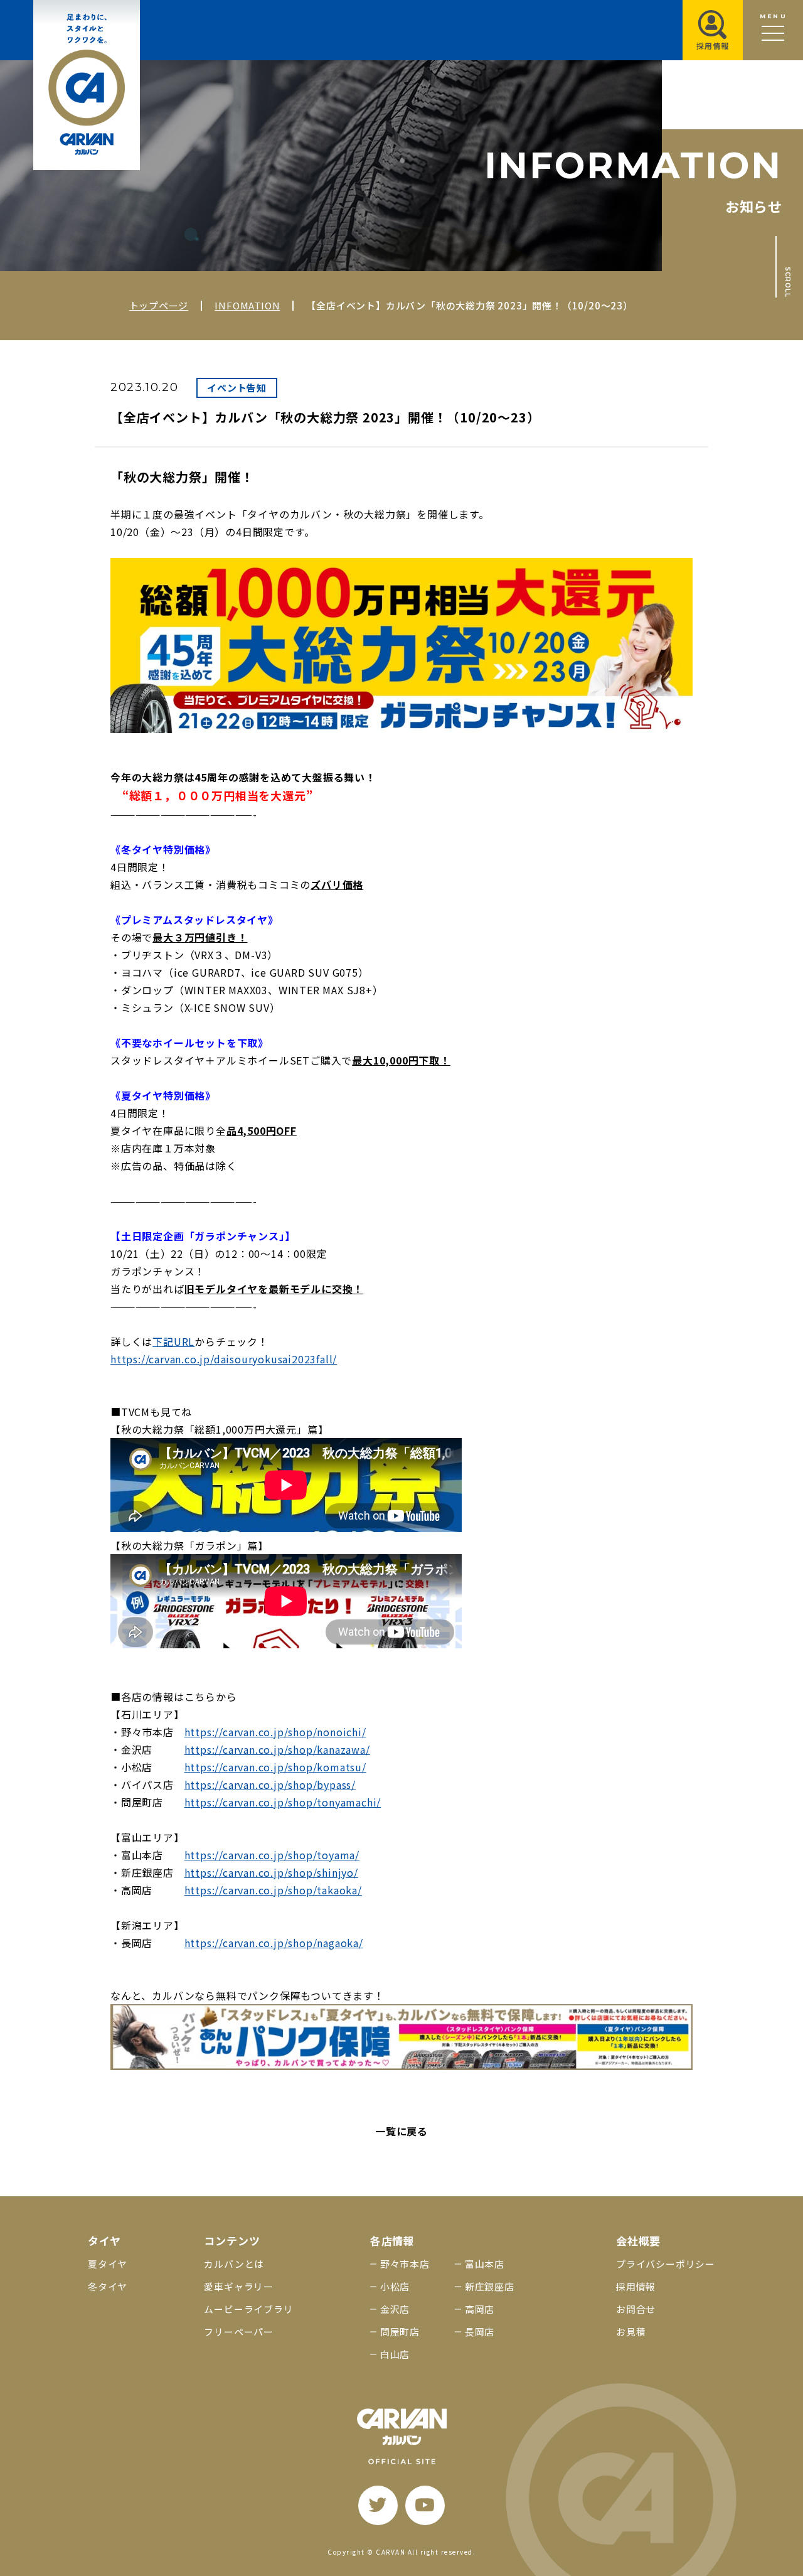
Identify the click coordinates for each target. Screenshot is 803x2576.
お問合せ (636, 2309)
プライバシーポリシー (666, 2264)
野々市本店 (405, 2264)
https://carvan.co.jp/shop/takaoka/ (273, 1890)
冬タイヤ (108, 2286)
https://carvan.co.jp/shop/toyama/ (272, 1855)
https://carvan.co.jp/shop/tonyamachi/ (283, 1802)
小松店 (395, 2286)
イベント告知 (237, 388)
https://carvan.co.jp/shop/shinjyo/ (271, 1872)
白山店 (395, 2354)
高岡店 (480, 2309)
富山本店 (485, 2264)
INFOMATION (247, 305)
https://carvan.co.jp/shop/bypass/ (270, 1784)
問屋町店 (400, 2332)
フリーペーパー (239, 2332)
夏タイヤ (108, 2264)
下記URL (173, 1341)
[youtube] (425, 2505)
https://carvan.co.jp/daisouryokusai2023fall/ (224, 1359)
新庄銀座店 (490, 2286)
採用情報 (636, 2286)
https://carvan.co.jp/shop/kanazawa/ (277, 1749)
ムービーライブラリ (248, 2309)
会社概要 (638, 2241)
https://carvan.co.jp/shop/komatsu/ (275, 1767)
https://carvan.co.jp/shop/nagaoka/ (274, 1943)
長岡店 (480, 2332)
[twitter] (378, 2505)
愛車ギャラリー (239, 2286)
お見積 (631, 2332)
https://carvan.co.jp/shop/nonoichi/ (275, 1732)
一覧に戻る (401, 2131)
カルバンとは (234, 2264)
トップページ (159, 305)
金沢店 (395, 2309)
